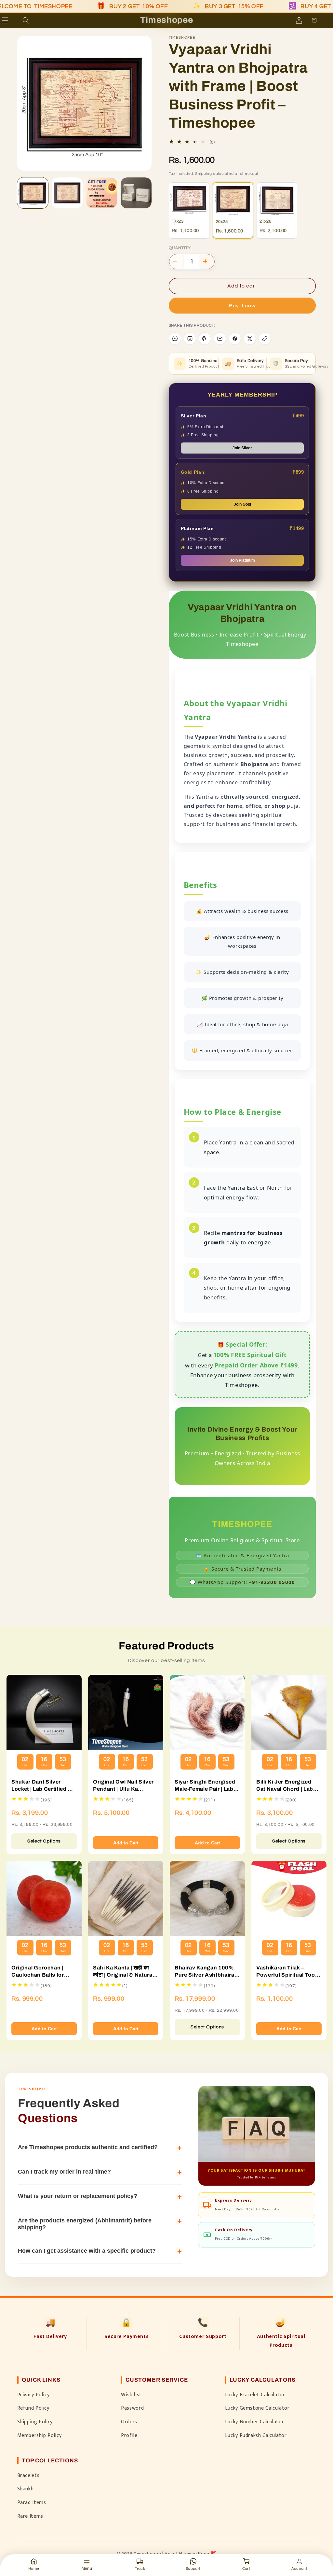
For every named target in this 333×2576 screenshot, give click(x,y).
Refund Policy (33, 2408)
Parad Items (32, 2502)
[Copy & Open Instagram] (190, 339)
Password (132, 2408)
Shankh (26, 2489)
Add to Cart (126, 1843)
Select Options (44, 1841)
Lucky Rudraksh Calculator (256, 2435)
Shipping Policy (35, 2422)
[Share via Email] (220, 339)
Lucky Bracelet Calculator (255, 2395)
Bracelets (28, 2475)
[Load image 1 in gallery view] (33, 193)
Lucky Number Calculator (255, 2422)
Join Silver (242, 448)
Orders (129, 2422)
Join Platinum (242, 560)
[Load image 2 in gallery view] (67, 193)
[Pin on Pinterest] (205, 339)
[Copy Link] (265, 339)
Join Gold (242, 504)
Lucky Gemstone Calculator (257, 2408)
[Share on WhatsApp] (175, 339)
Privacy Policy (33, 2395)
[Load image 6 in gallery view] (136, 193)
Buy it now (242, 306)
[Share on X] (250, 339)
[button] (14, 20)
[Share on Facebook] (235, 339)
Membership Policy (40, 2435)
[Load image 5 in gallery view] (102, 193)
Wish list (131, 2395)
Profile (129, 2435)
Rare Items (30, 2516)
